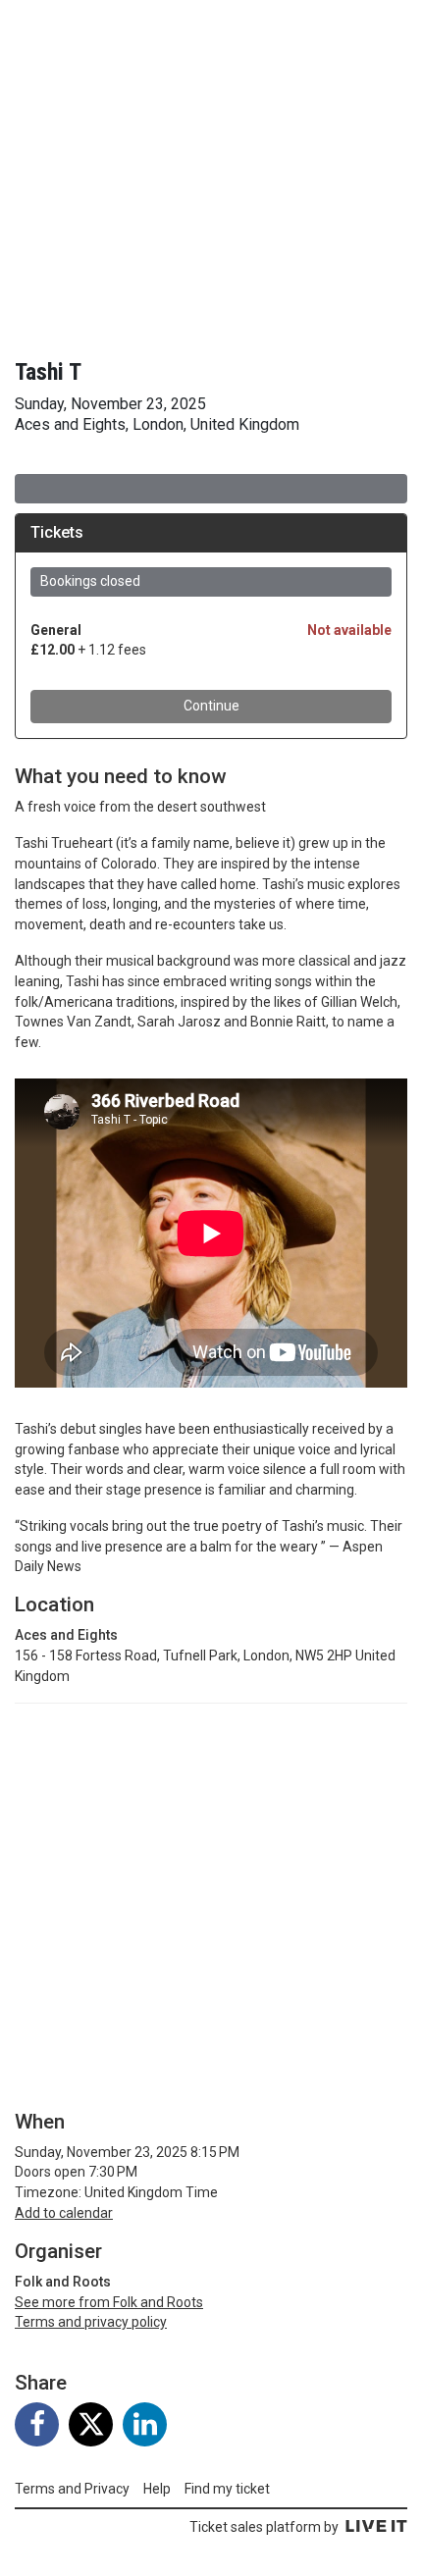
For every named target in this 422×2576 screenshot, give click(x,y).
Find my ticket (227, 2489)
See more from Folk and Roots (109, 2302)
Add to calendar (64, 2213)
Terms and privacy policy (91, 2322)
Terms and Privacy (72, 2489)
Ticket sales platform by (264, 2527)
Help (157, 2489)
